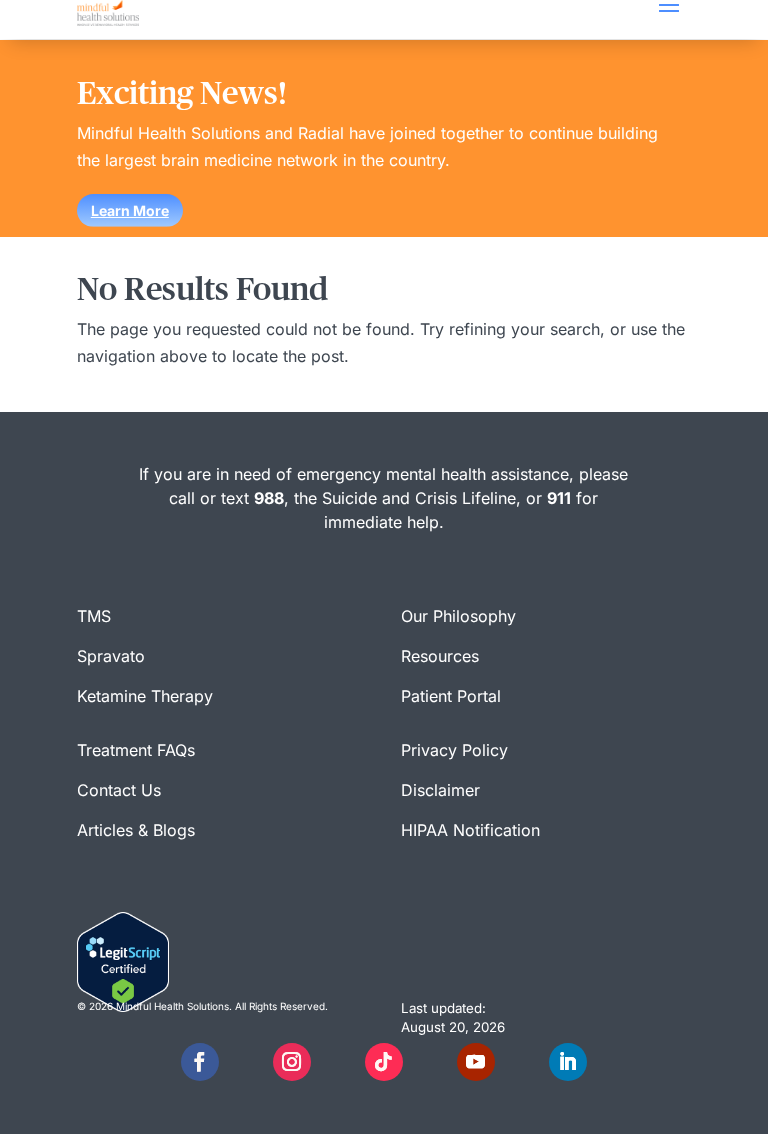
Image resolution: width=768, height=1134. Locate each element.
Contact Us (119, 790)
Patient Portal (451, 696)
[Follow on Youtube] (476, 1062)
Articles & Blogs (136, 830)
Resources (440, 656)
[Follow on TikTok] (384, 1062)
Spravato (111, 656)
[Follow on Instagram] (292, 1062)
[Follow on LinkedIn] (568, 1062)
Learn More (130, 210)
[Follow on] (246, 1062)
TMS (94, 616)
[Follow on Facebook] (200, 1062)
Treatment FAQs (136, 750)
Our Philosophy (458, 616)
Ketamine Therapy (145, 696)
